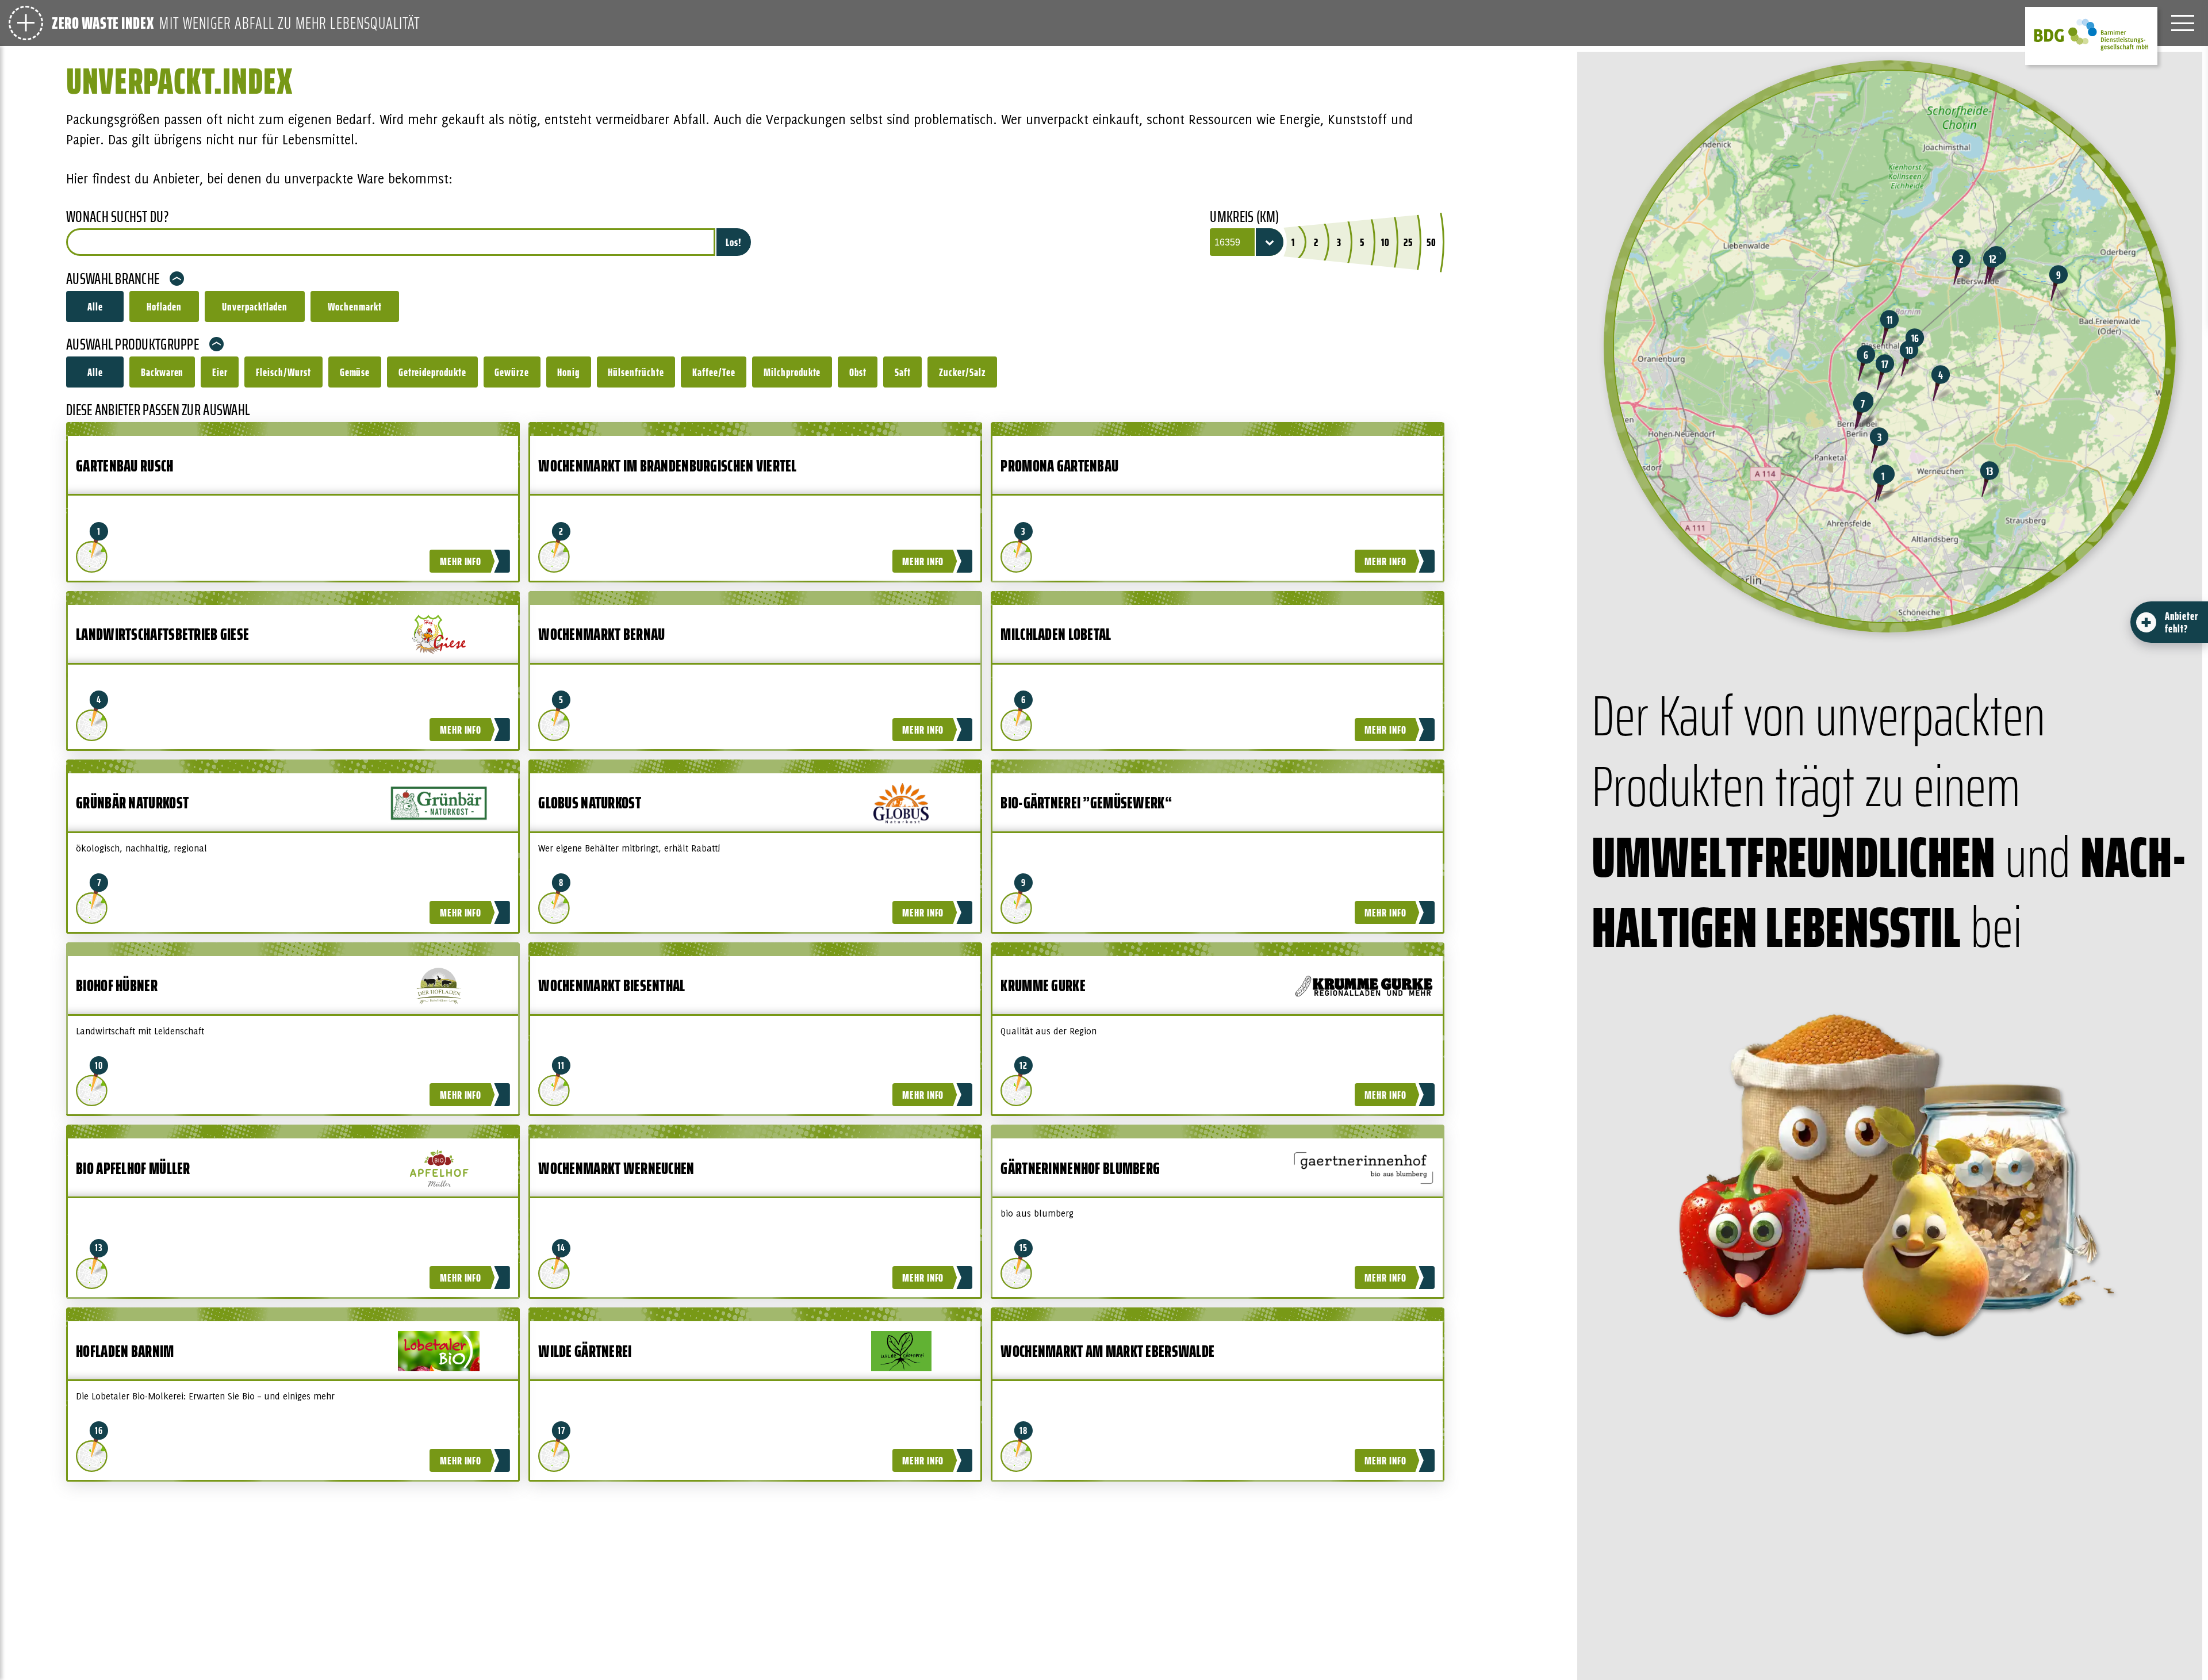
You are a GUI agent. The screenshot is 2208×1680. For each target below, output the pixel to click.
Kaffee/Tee (714, 372)
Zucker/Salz (963, 372)
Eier (220, 372)
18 (1024, 1430)
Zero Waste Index (103, 23)
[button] (1883, 484)
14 (561, 1248)
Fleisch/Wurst (283, 372)
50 (1431, 242)
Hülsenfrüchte (636, 372)
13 (99, 1248)
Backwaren (162, 372)
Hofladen (164, 306)
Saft (903, 372)
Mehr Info (461, 561)
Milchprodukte (792, 372)
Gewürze (512, 372)
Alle (95, 306)
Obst (858, 372)
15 (1024, 1248)
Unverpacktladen (255, 306)
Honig (568, 372)
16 (99, 1430)
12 (1024, 1065)
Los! (734, 242)
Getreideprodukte (432, 372)
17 (562, 1430)
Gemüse (355, 372)
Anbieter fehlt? (2182, 622)
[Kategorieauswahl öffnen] (26, 23)
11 (561, 1065)
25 (1408, 242)
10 (1385, 242)
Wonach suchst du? (117, 217)
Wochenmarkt (355, 306)
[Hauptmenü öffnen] (2183, 23)
